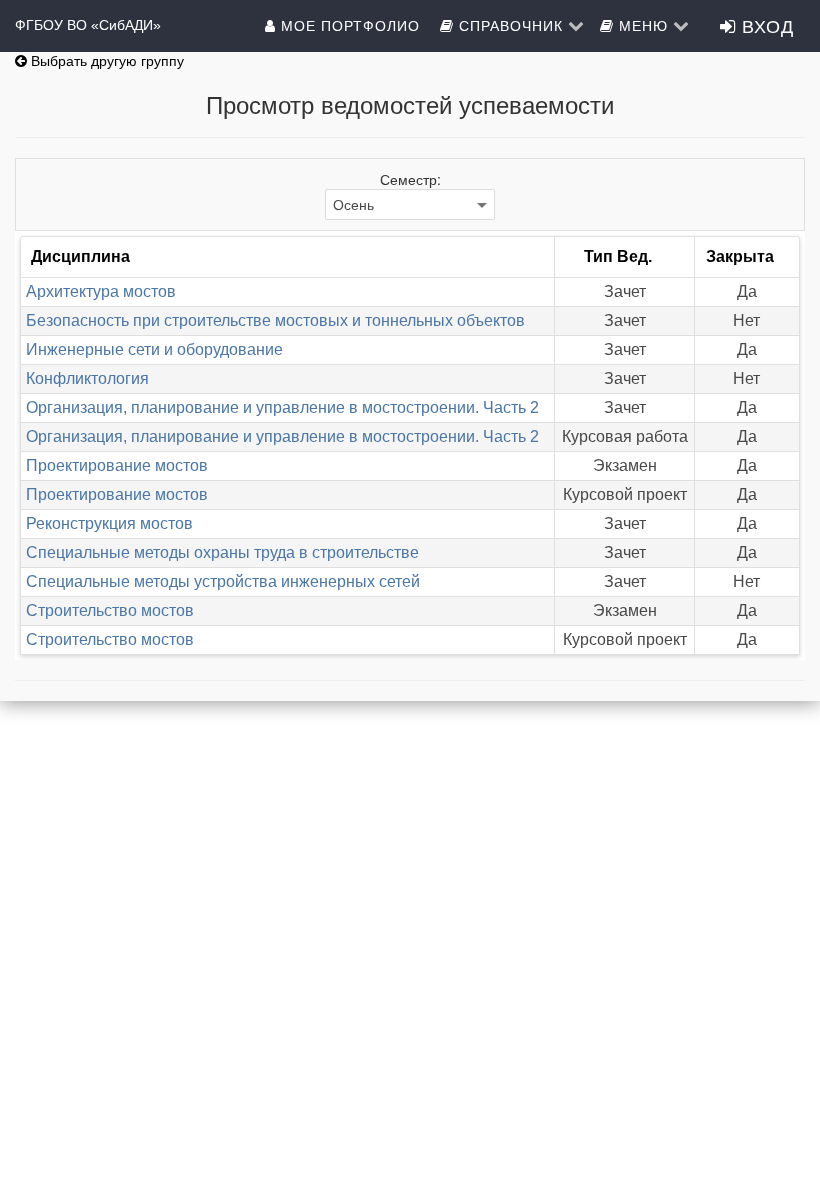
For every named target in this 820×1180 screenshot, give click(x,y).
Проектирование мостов (117, 465)
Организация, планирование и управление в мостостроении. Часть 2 (282, 407)
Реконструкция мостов (109, 523)
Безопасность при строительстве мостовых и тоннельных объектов (275, 320)
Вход (765, 25)
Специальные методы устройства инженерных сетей (223, 581)
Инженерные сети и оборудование (154, 349)
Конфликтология (87, 378)
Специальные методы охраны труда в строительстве (222, 552)
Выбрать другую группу (105, 61)
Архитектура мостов (101, 291)
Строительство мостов (110, 610)
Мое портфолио (350, 25)
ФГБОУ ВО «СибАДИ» (88, 25)
